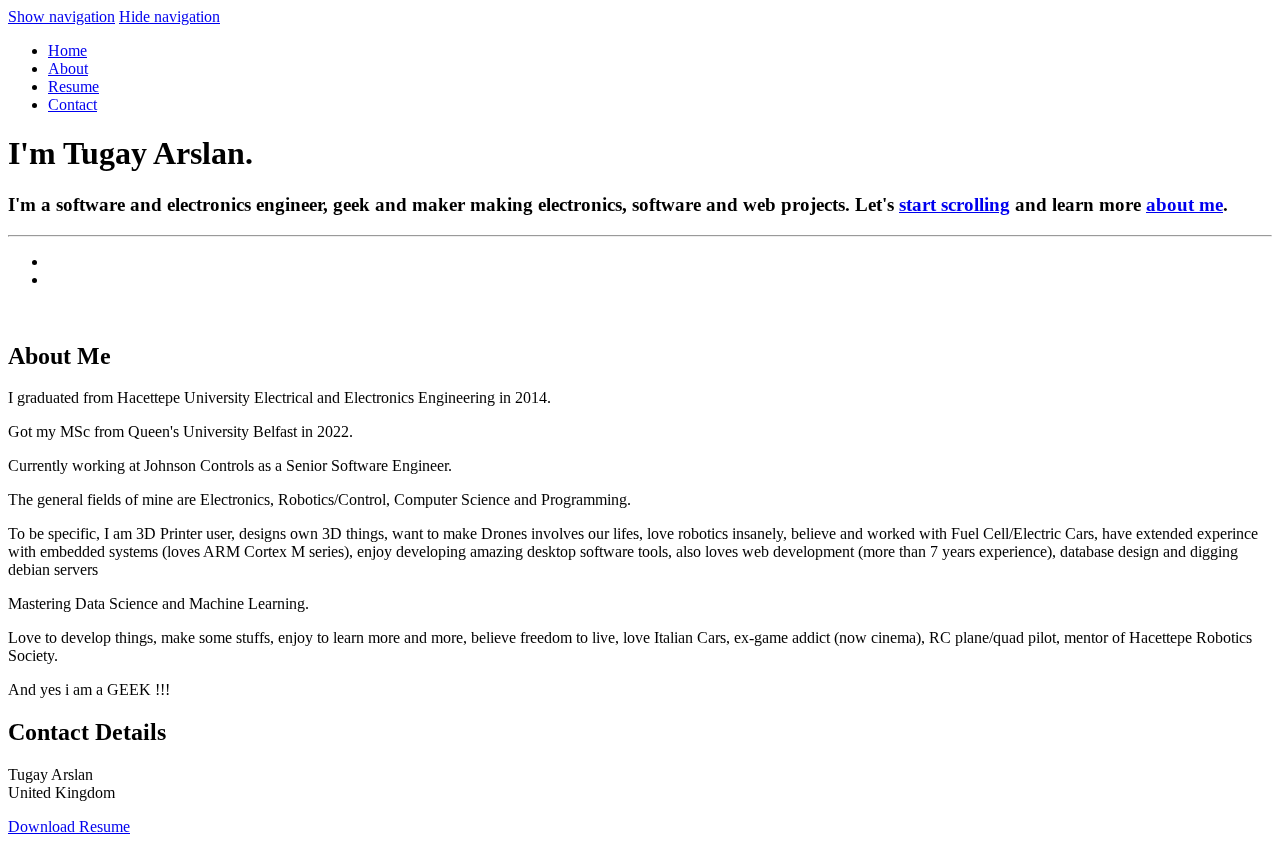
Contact (72, 104)
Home (67, 50)
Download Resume (69, 826)
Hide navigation (169, 16)
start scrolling (954, 204)
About (68, 68)
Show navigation (61, 16)
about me (1184, 204)
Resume (73, 86)
